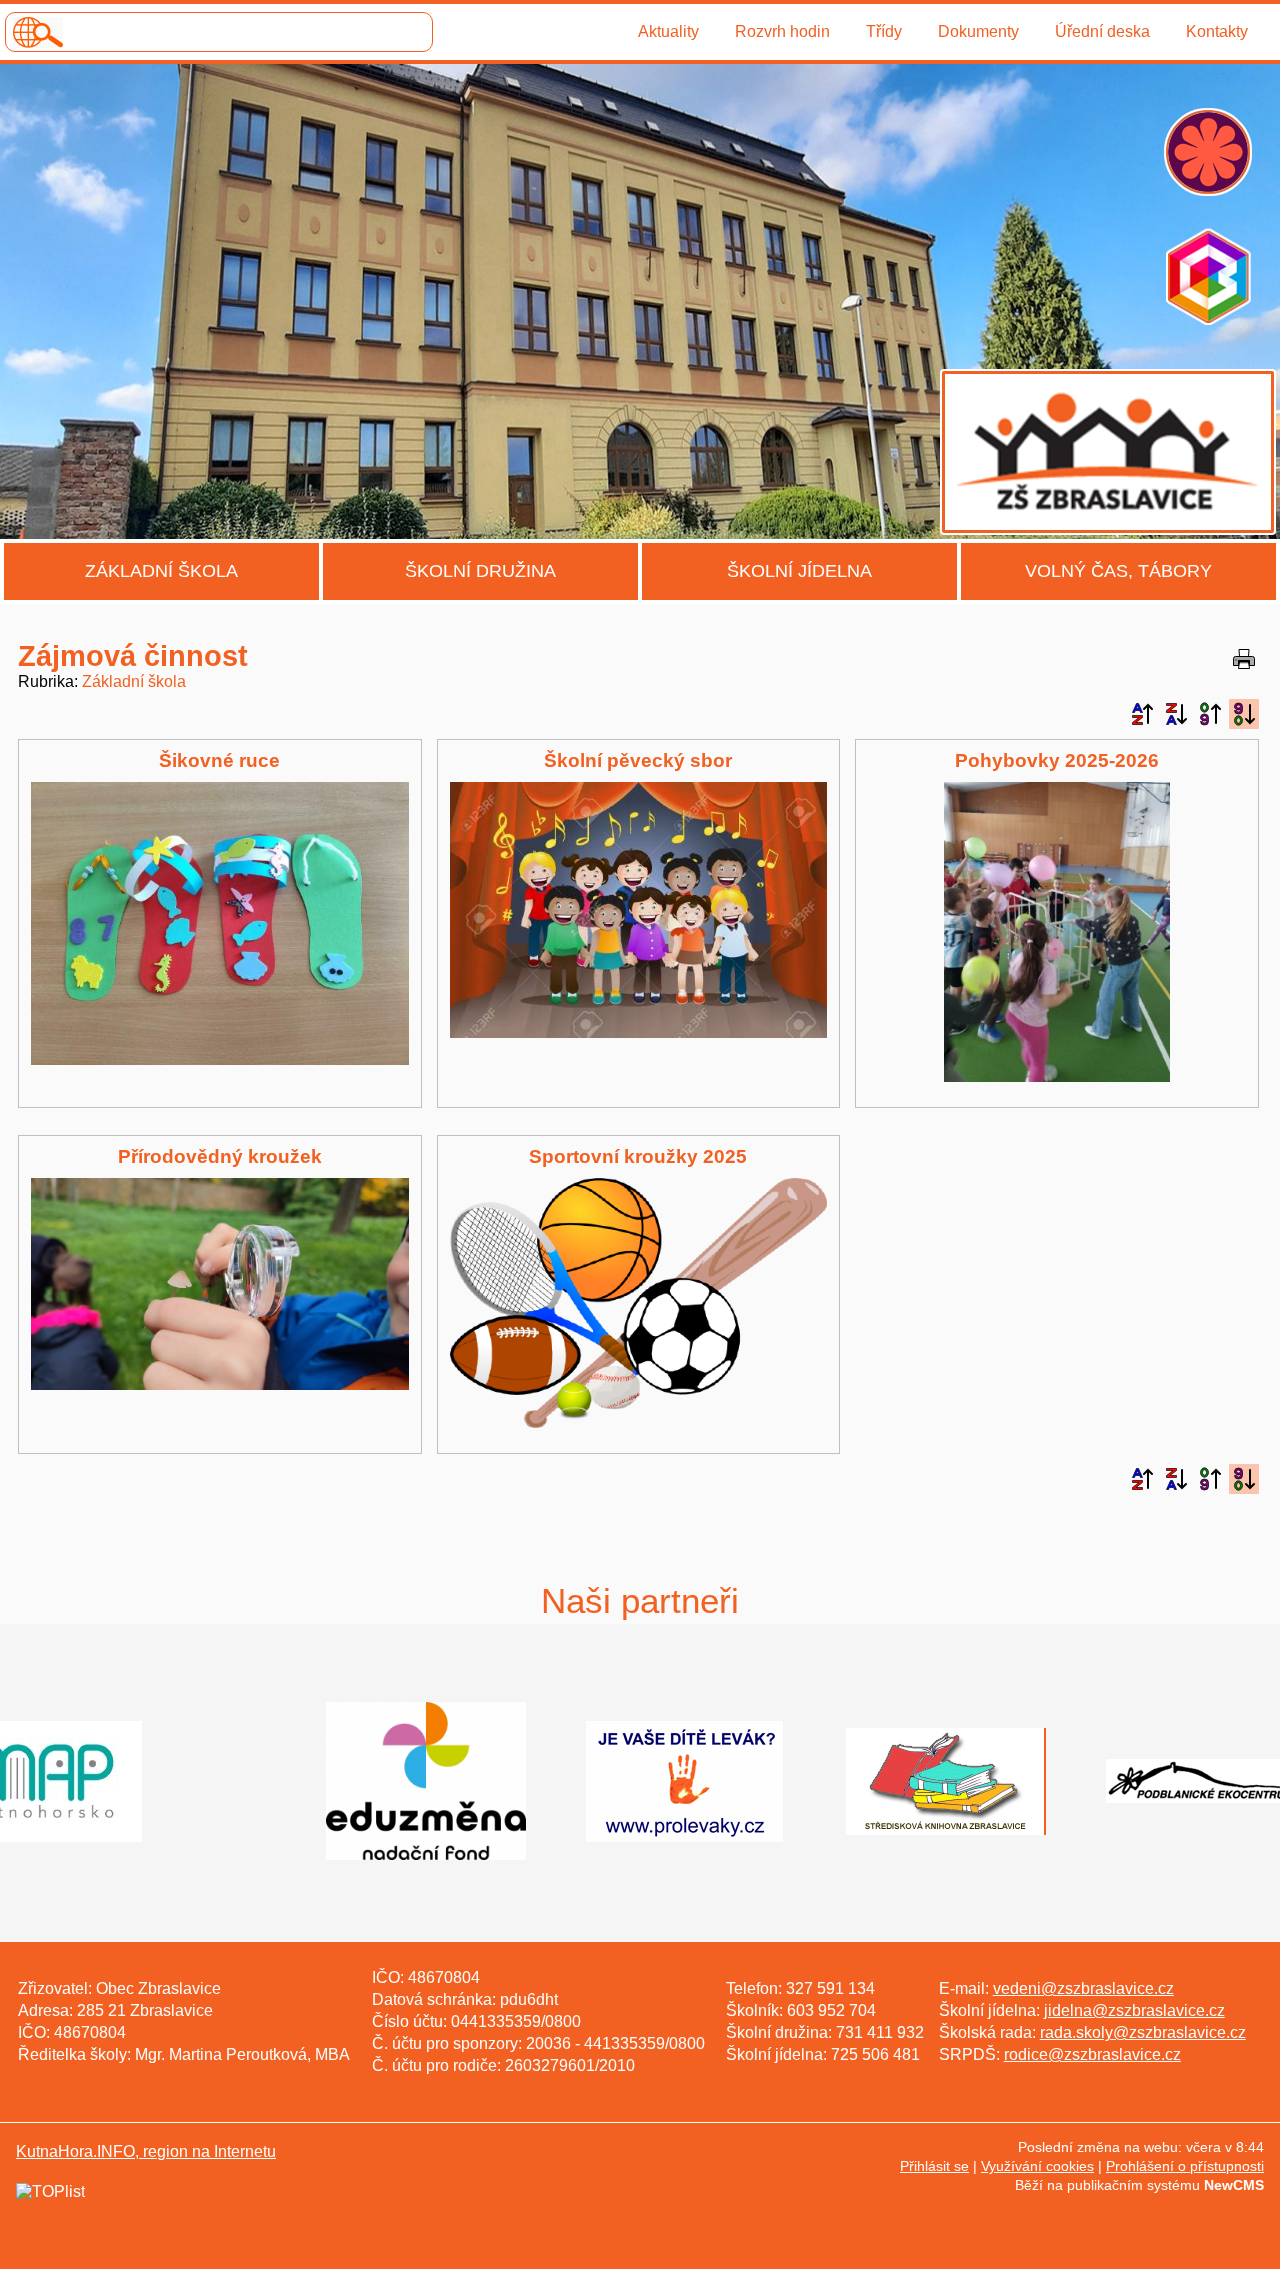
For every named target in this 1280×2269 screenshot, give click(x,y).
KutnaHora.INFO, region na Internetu (146, 2151)
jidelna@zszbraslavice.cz (1134, 2010)
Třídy (884, 31)
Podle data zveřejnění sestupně (1244, 714)
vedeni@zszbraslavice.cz (1083, 1988)
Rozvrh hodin (782, 31)
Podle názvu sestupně (1176, 714)
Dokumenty (978, 31)
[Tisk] (1244, 659)
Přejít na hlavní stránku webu (640, 301)
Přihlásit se (934, 2166)
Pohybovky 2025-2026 (1057, 760)
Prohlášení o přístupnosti (1185, 2166)
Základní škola (161, 571)
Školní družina (480, 571)
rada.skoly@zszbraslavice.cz (1143, 2032)
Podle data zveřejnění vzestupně (1210, 714)
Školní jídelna (799, 571)
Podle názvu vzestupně (1142, 714)
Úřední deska (1102, 31)
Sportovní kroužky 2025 (638, 1156)
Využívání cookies (1037, 2166)
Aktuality (668, 31)
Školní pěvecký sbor (638, 760)
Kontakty (1217, 31)
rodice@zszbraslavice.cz (1092, 2054)
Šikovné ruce (219, 760)
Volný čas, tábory (1118, 571)
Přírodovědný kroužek (220, 1156)
